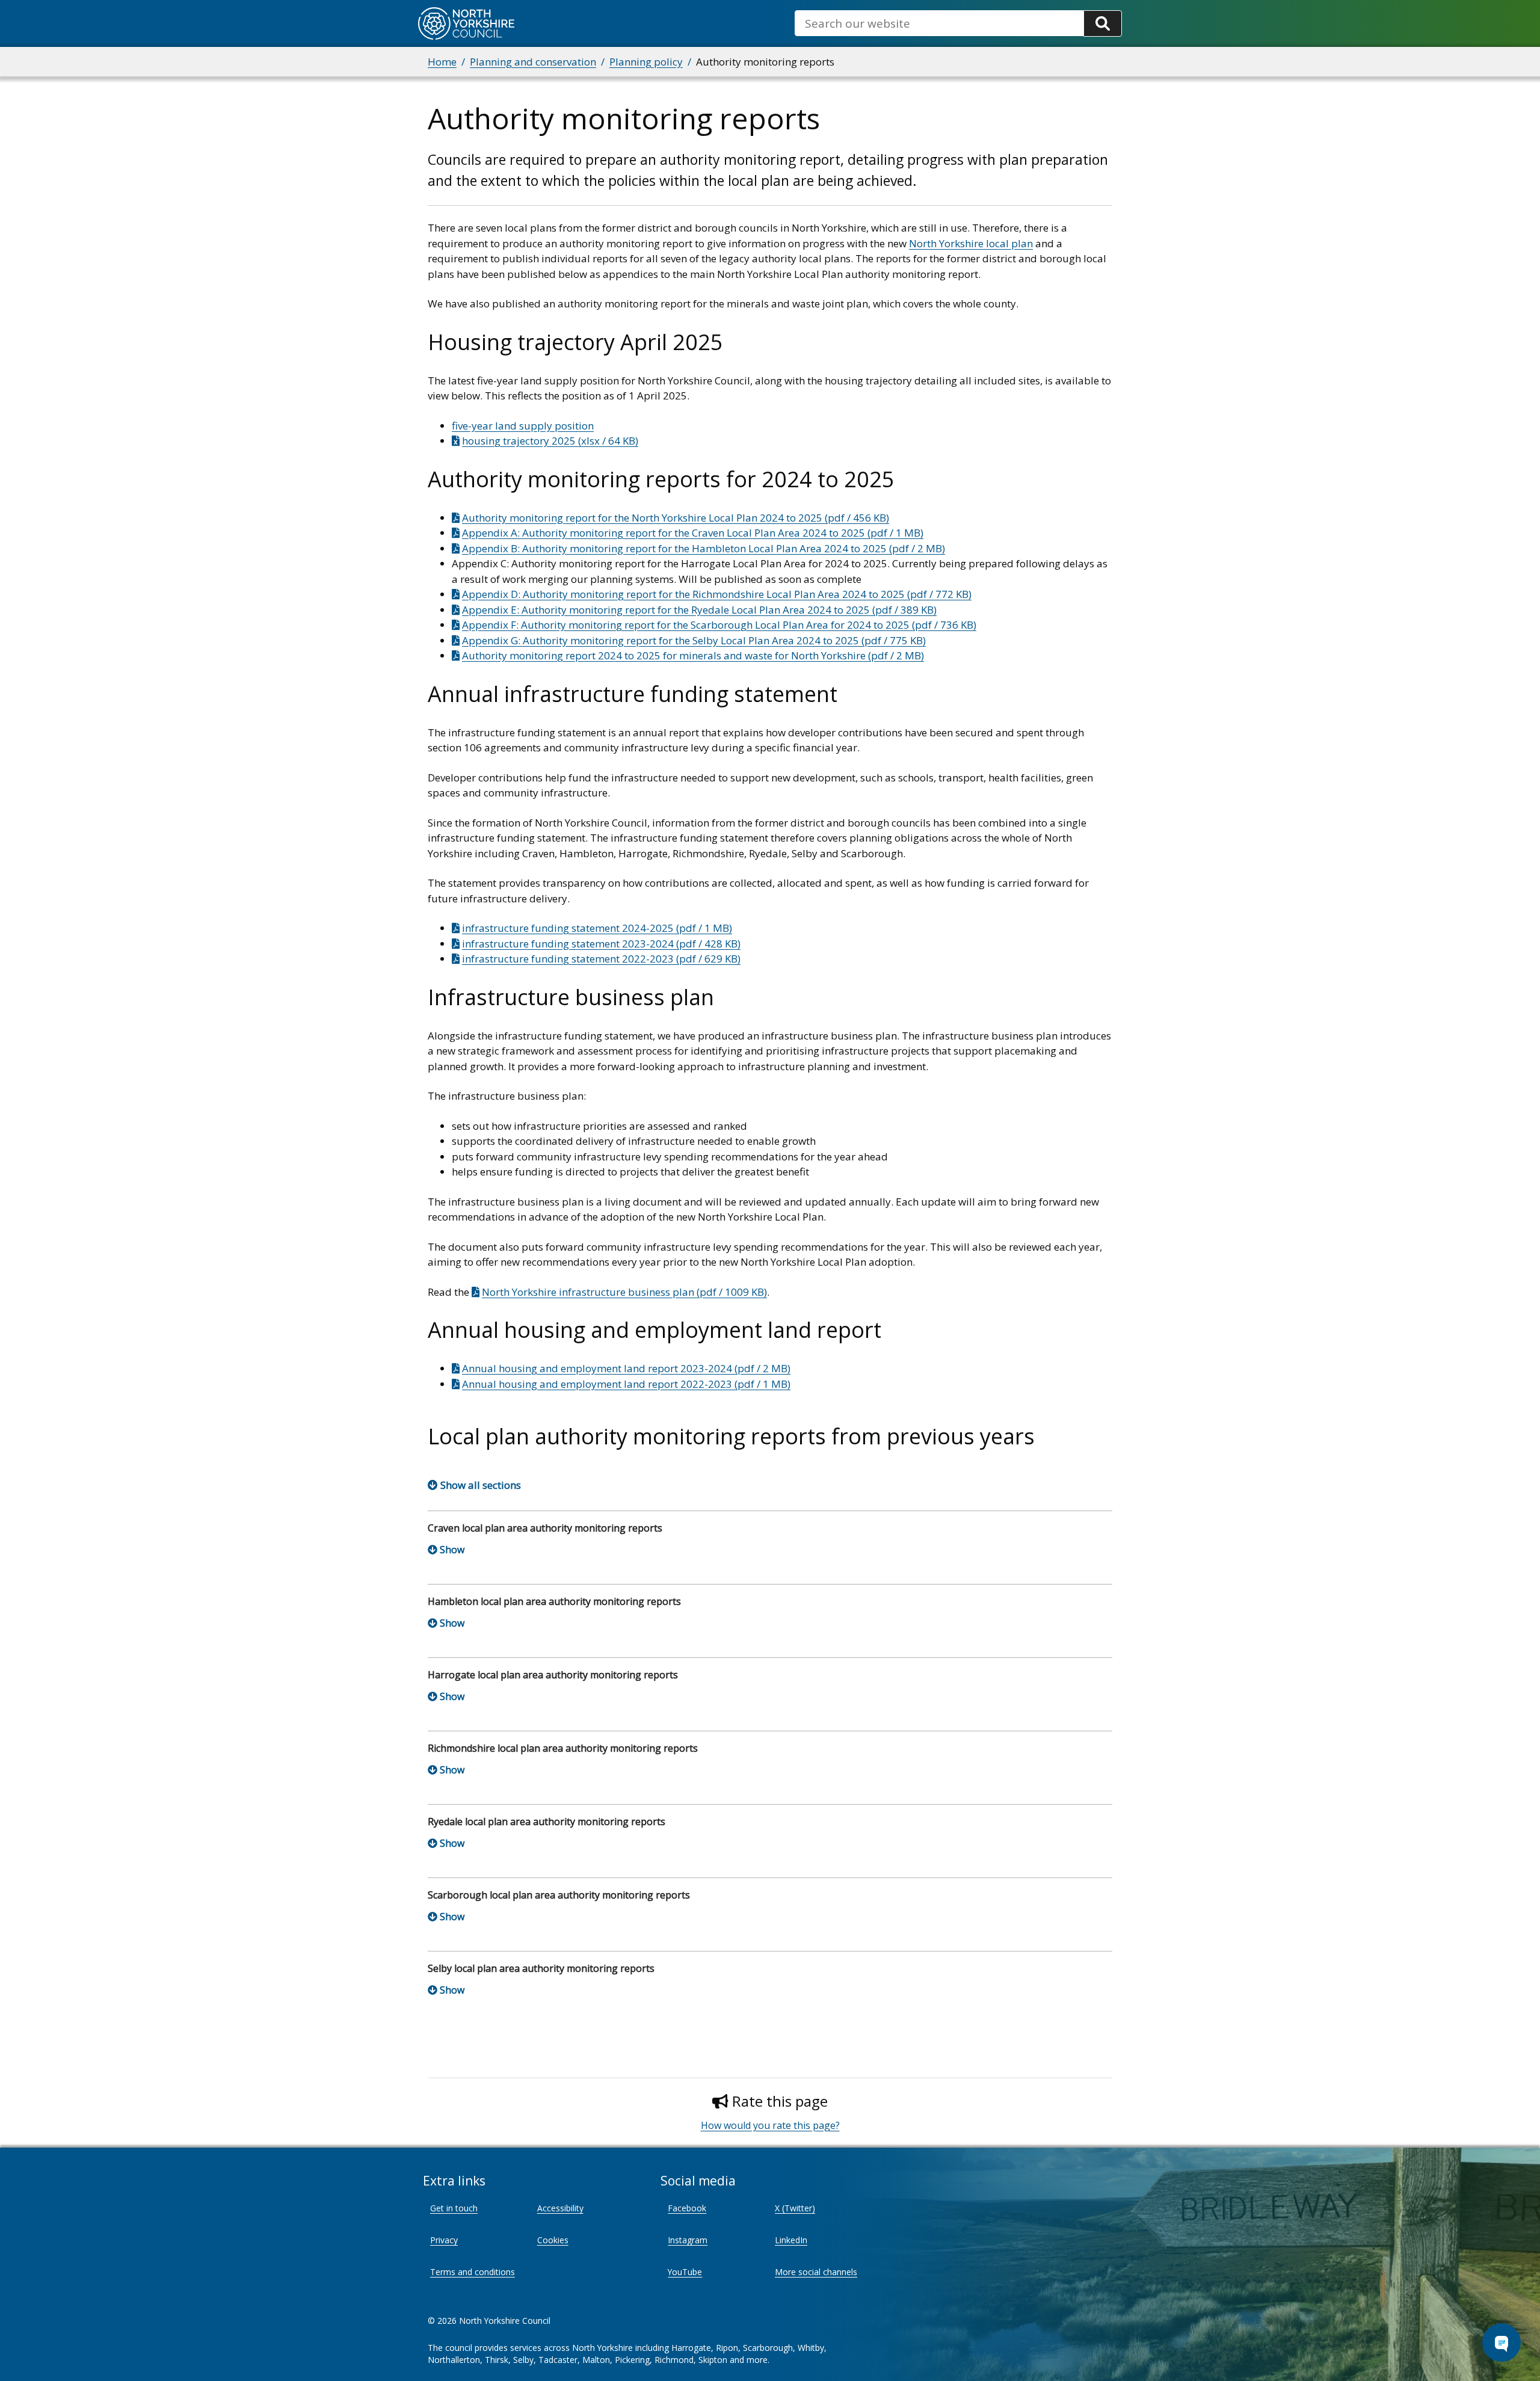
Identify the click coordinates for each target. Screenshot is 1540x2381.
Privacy (444, 2240)
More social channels (816, 2272)
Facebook (687, 2208)
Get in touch (454, 2208)
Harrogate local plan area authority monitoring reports (553, 1675)
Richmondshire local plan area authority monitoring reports (563, 1748)
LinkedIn (791, 2240)
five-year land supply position (523, 426)
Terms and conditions (473, 2272)
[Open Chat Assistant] (1501, 2342)
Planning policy (646, 62)
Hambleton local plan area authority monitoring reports (554, 1601)
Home (442, 62)
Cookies (553, 2240)
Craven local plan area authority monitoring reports (545, 1528)
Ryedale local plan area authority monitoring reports (547, 1822)
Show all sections (481, 1485)
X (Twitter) (795, 2208)
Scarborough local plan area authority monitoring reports (559, 1895)
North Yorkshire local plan (971, 243)
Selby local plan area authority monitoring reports (541, 1968)
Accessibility (560, 2208)
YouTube (685, 2272)
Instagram (688, 2240)
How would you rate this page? (770, 2125)
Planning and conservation (533, 62)
